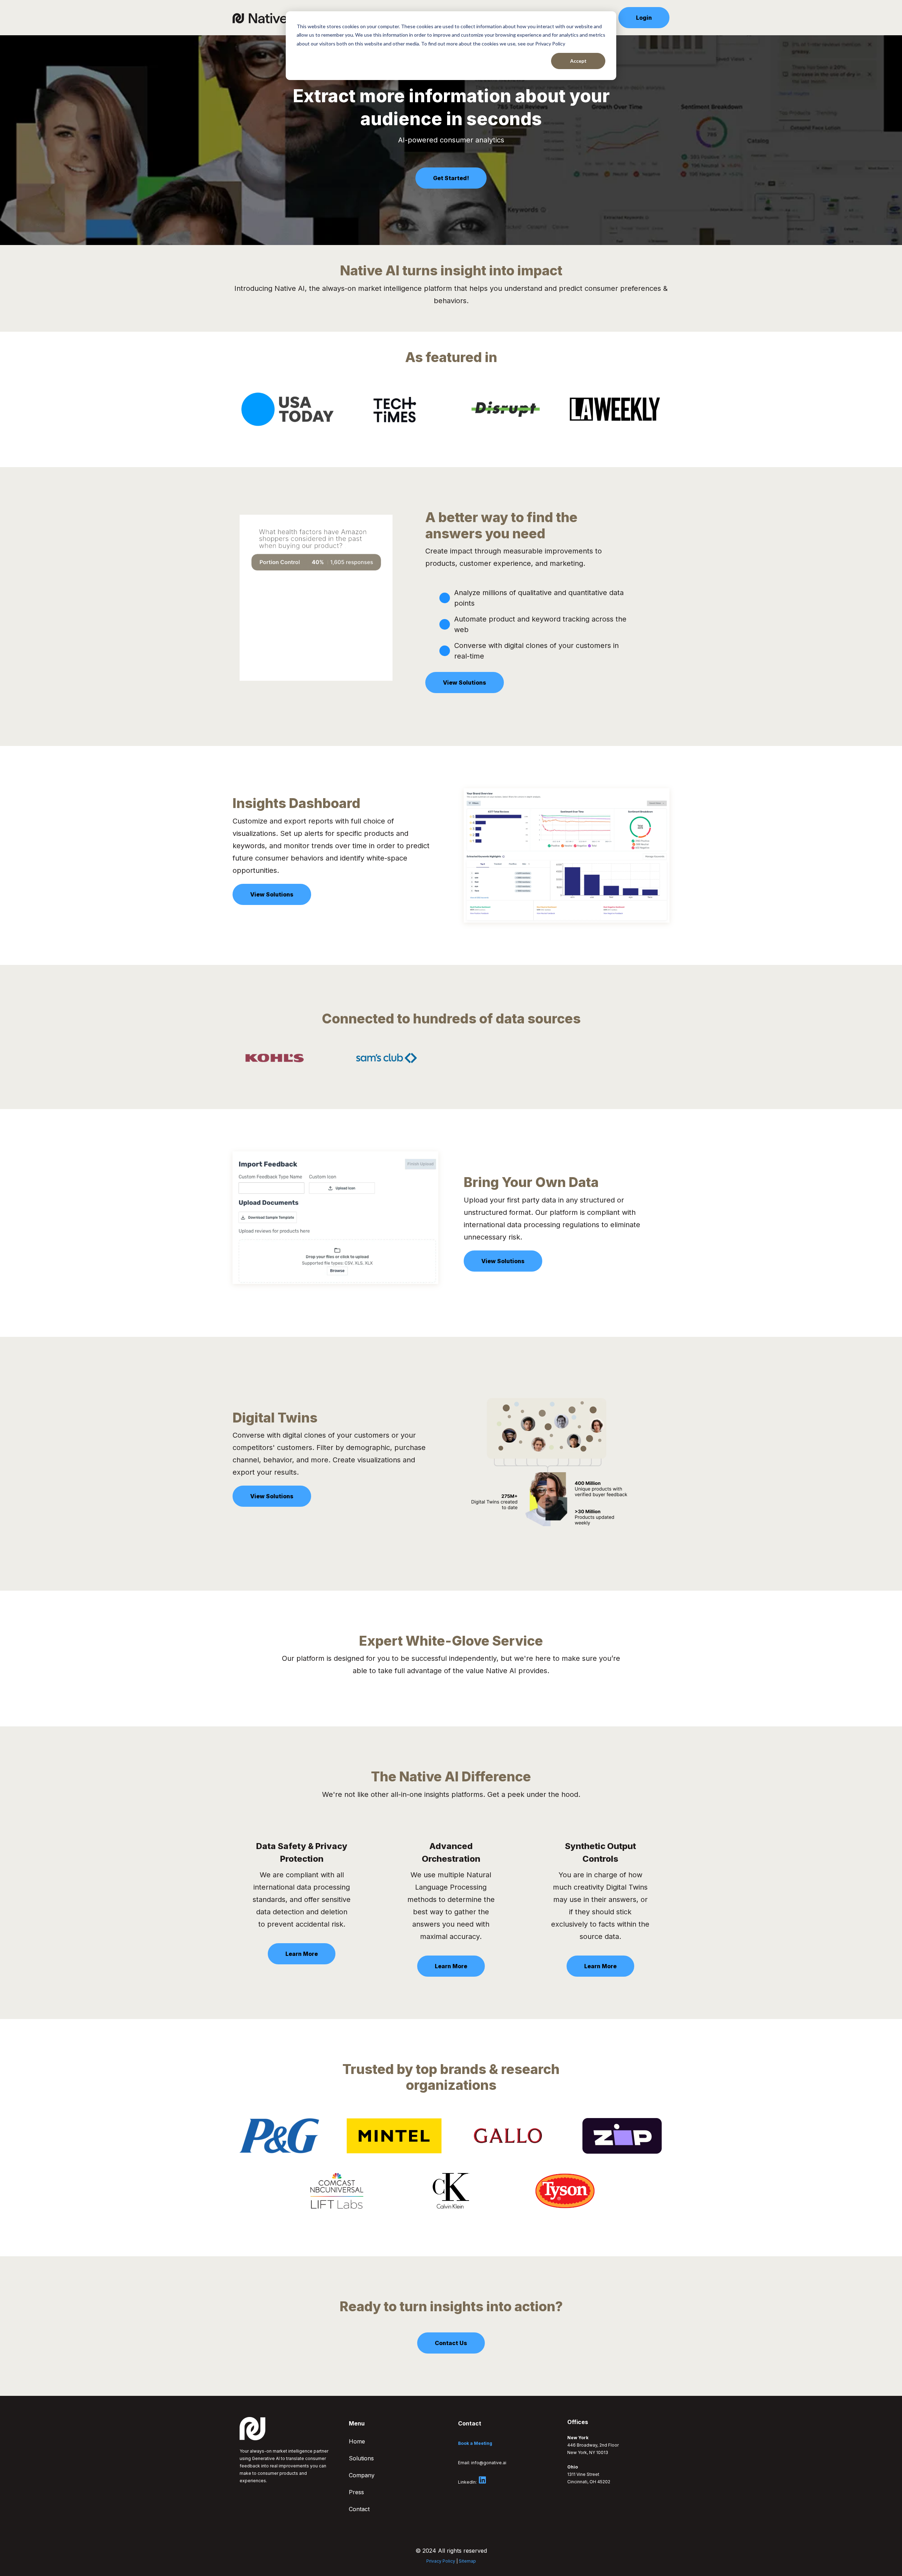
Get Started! (451, 178)
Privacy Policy (441, 2561)
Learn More (302, 1954)
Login (644, 18)
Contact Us (451, 2343)
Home (357, 2441)
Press (356, 2492)
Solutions (361, 2458)
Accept (578, 61)
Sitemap (467, 2561)
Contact (359, 2509)
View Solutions (465, 683)
